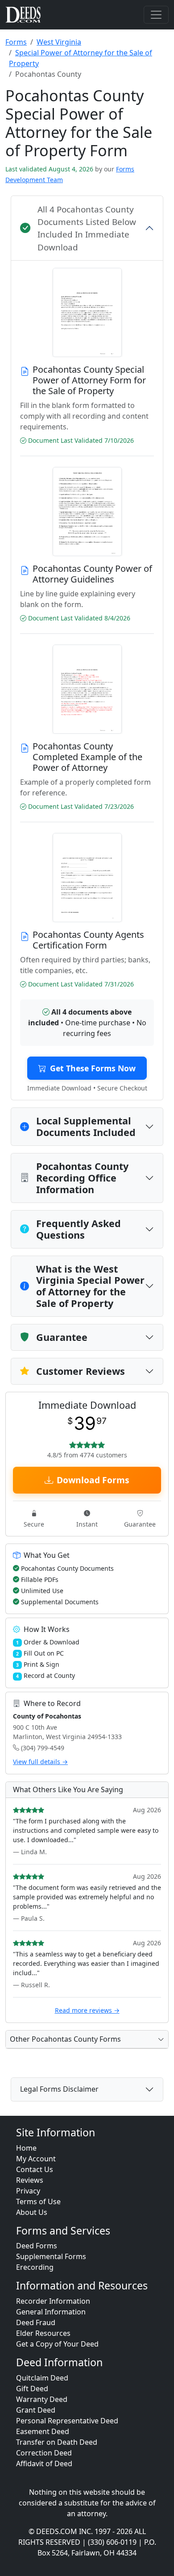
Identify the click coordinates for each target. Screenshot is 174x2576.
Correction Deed (44, 2453)
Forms (16, 42)
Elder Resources (43, 2333)
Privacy (28, 2191)
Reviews (30, 2180)
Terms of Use (38, 2201)
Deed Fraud (36, 2322)
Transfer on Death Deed (57, 2442)
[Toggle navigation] (156, 15)
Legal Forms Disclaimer (59, 2089)
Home (26, 2148)
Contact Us (35, 2169)
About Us (32, 2212)
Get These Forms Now (93, 1068)
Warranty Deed (42, 2399)
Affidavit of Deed (44, 2464)
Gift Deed (32, 2389)
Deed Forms (37, 2246)
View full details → (40, 1762)
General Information (51, 2312)
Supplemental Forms (51, 2256)
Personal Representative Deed (67, 2421)
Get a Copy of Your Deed (57, 2344)
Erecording (35, 2267)
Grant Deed (36, 2410)
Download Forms (93, 1480)
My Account (36, 2159)
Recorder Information (53, 2301)
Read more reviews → (87, 2010)
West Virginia (59, 42)
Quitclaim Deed (42, 2378)
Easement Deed (43, 2431)
